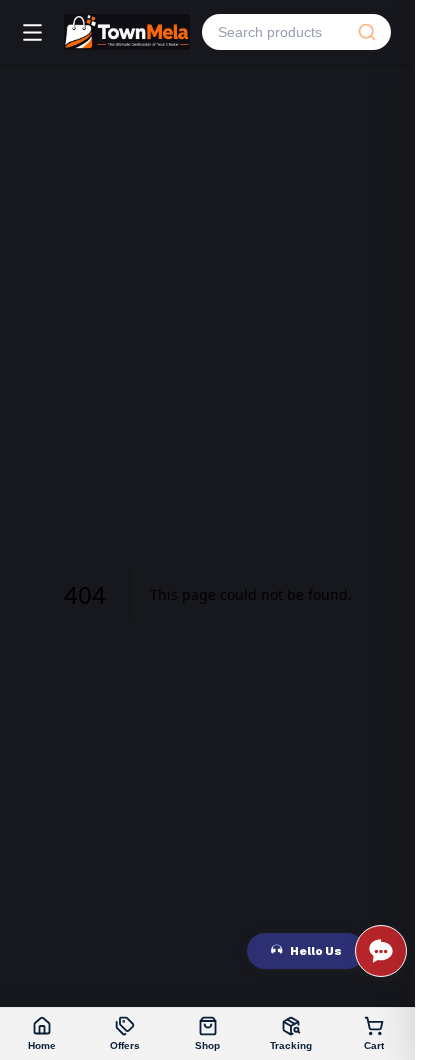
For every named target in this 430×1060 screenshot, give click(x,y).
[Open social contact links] (381, 951)
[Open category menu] (32, 32)
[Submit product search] (367, 32)
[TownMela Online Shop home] (127, 32)
